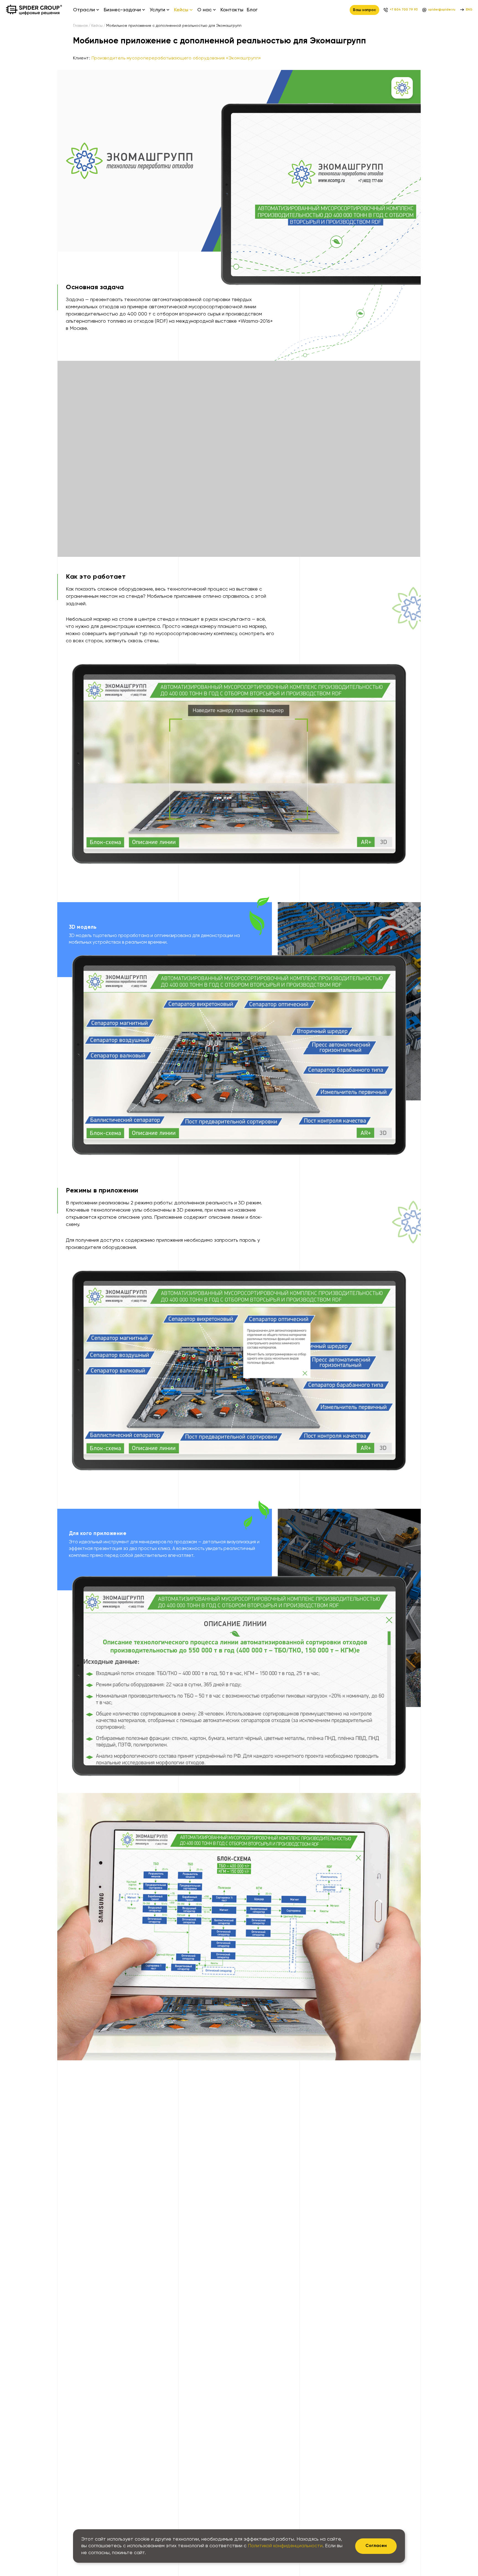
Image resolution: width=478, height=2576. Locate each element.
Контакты (232, 10)
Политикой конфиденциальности (285, 2546)
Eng (469, 10)
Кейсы (97, 26)
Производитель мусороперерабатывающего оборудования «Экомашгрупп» (176, 58)
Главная (80, 26)
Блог (252, 10)
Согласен (376, 2546)
